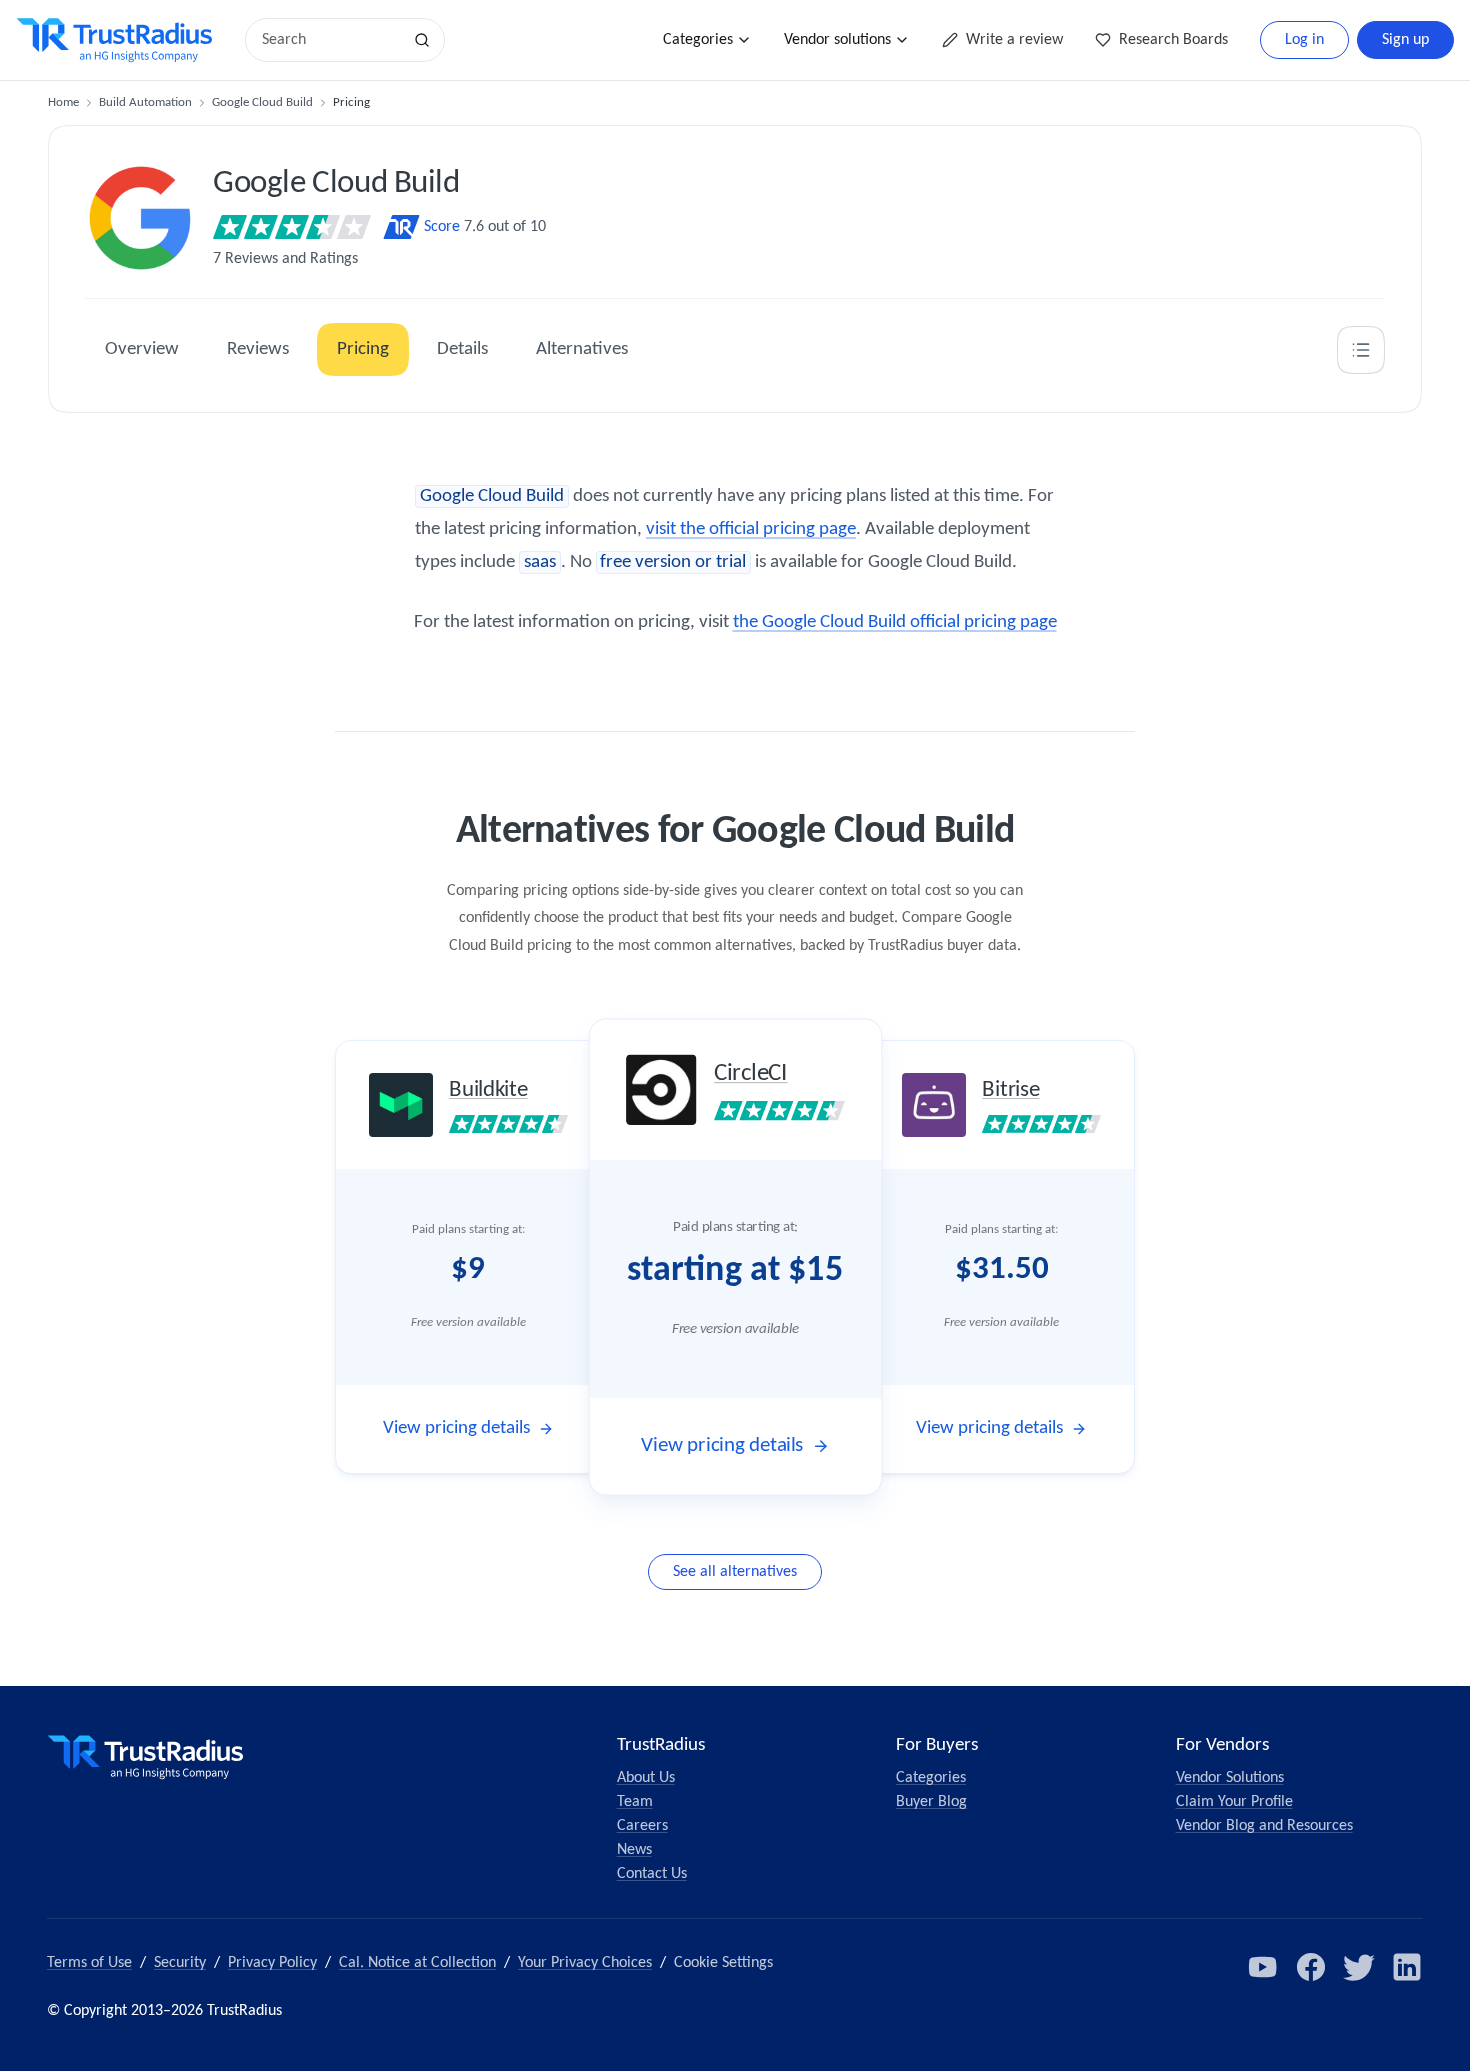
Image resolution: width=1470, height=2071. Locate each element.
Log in (1304, 40)
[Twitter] (1359, 1967)
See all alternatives (735, 1572)
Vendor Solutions (1230, 1778)
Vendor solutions (837, 40)
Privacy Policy (272, 1963)
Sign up (1405, 40)
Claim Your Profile (1234, 1802)
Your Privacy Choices (585, 1963)
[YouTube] (1263, 1967)
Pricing (363, 349)
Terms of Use (89, 1963)
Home (63, 102)
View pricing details (456, 1428)
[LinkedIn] (1407, 1967)
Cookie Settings (723, 1963)
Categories (698, 40)
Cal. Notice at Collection (417, 1963)
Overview (142, 349)
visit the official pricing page (751, 529)
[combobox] (330, 40)
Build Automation (145, 102)
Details (462, 349)
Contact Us (652, 1874)
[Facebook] (1311, 1967)
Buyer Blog (931, 1802)
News (634, 1850)
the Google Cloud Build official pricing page (895, 622)
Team (635, 1802)
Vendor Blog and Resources (1264, 1826)
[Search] (422, 40)
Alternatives (582, 349)
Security (180, 1963)
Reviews (258, 349)
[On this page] (1361, 350)
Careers (642, 1826)
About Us (646, 1778)
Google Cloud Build (262, 102)
